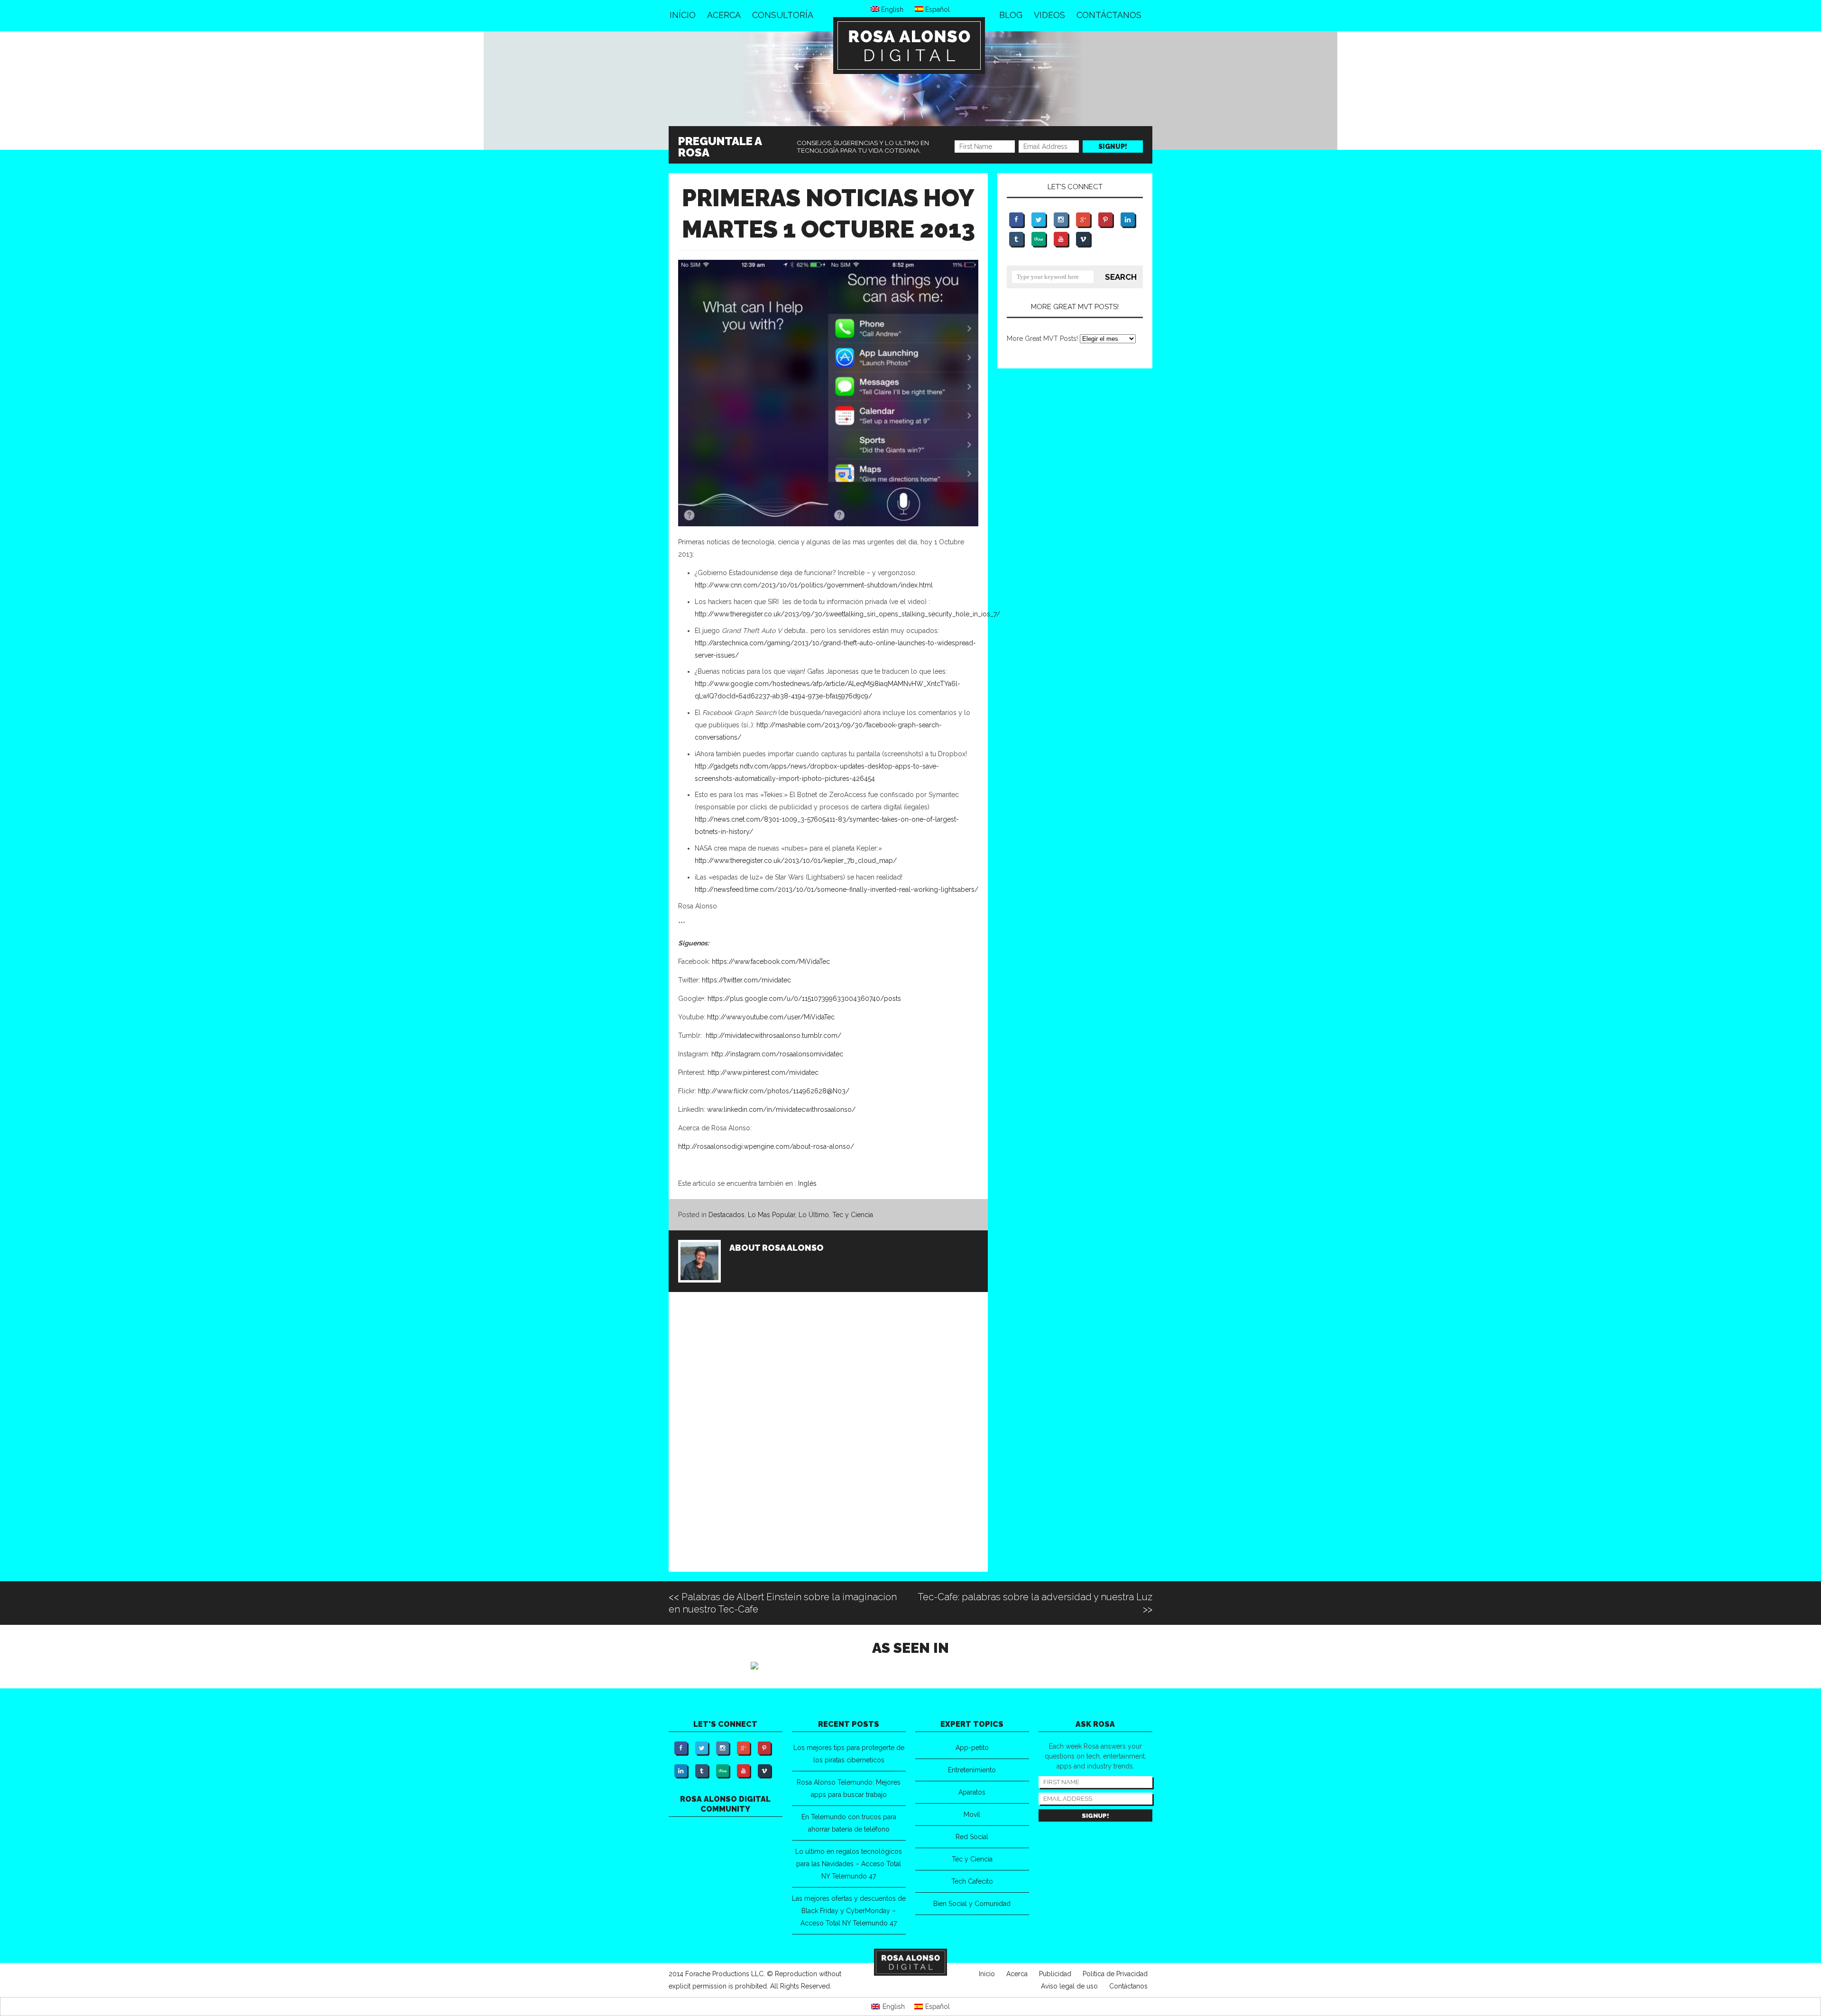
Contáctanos (1109, 15)
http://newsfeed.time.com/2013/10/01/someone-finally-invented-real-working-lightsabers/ (837, 889)
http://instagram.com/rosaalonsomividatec (777, 1054)
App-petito (972, 1748)
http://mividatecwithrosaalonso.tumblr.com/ (773, 1035)
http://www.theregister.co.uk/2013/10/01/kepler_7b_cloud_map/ (796, 861)
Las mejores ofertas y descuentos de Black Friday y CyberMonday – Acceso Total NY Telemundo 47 (849, 1911)
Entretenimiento (972, 1770)
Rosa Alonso (793, 1248)
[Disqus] (828, 1444)
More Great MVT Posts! (1042, 339)
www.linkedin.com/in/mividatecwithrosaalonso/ (781, 1109)
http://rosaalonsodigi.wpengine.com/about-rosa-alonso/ (766, 1146)
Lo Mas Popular (772, 1215)
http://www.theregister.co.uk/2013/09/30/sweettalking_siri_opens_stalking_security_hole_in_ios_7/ (847, 614)
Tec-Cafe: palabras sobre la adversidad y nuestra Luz (1035, 1597)
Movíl (972, 1814)
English (891, 9)
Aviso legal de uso (1069, 1986)
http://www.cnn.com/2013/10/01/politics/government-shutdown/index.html (814, 585)
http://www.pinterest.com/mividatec (762, 1072)
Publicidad (1055, 1974)
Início (683, 15)
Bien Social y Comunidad (972, 1904)
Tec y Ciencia (853, 1215)
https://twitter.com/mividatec (746, 980)
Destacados (727, 1215)
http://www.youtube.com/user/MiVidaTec (771, 1017)
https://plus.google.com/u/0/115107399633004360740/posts (804, 999)
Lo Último (814, 1215)
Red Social (972, 1837)
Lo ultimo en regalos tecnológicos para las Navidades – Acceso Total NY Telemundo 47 (849, 1864)
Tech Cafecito (972, 1881)
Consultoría (783, 15)
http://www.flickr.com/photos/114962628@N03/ (774, 1091)
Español (937, 9)
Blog (1011, 15)
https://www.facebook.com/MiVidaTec (771, 962)
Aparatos (972, 1792)
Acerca (724, 15)
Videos (1049, 15)
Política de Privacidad (1115, 1974)
